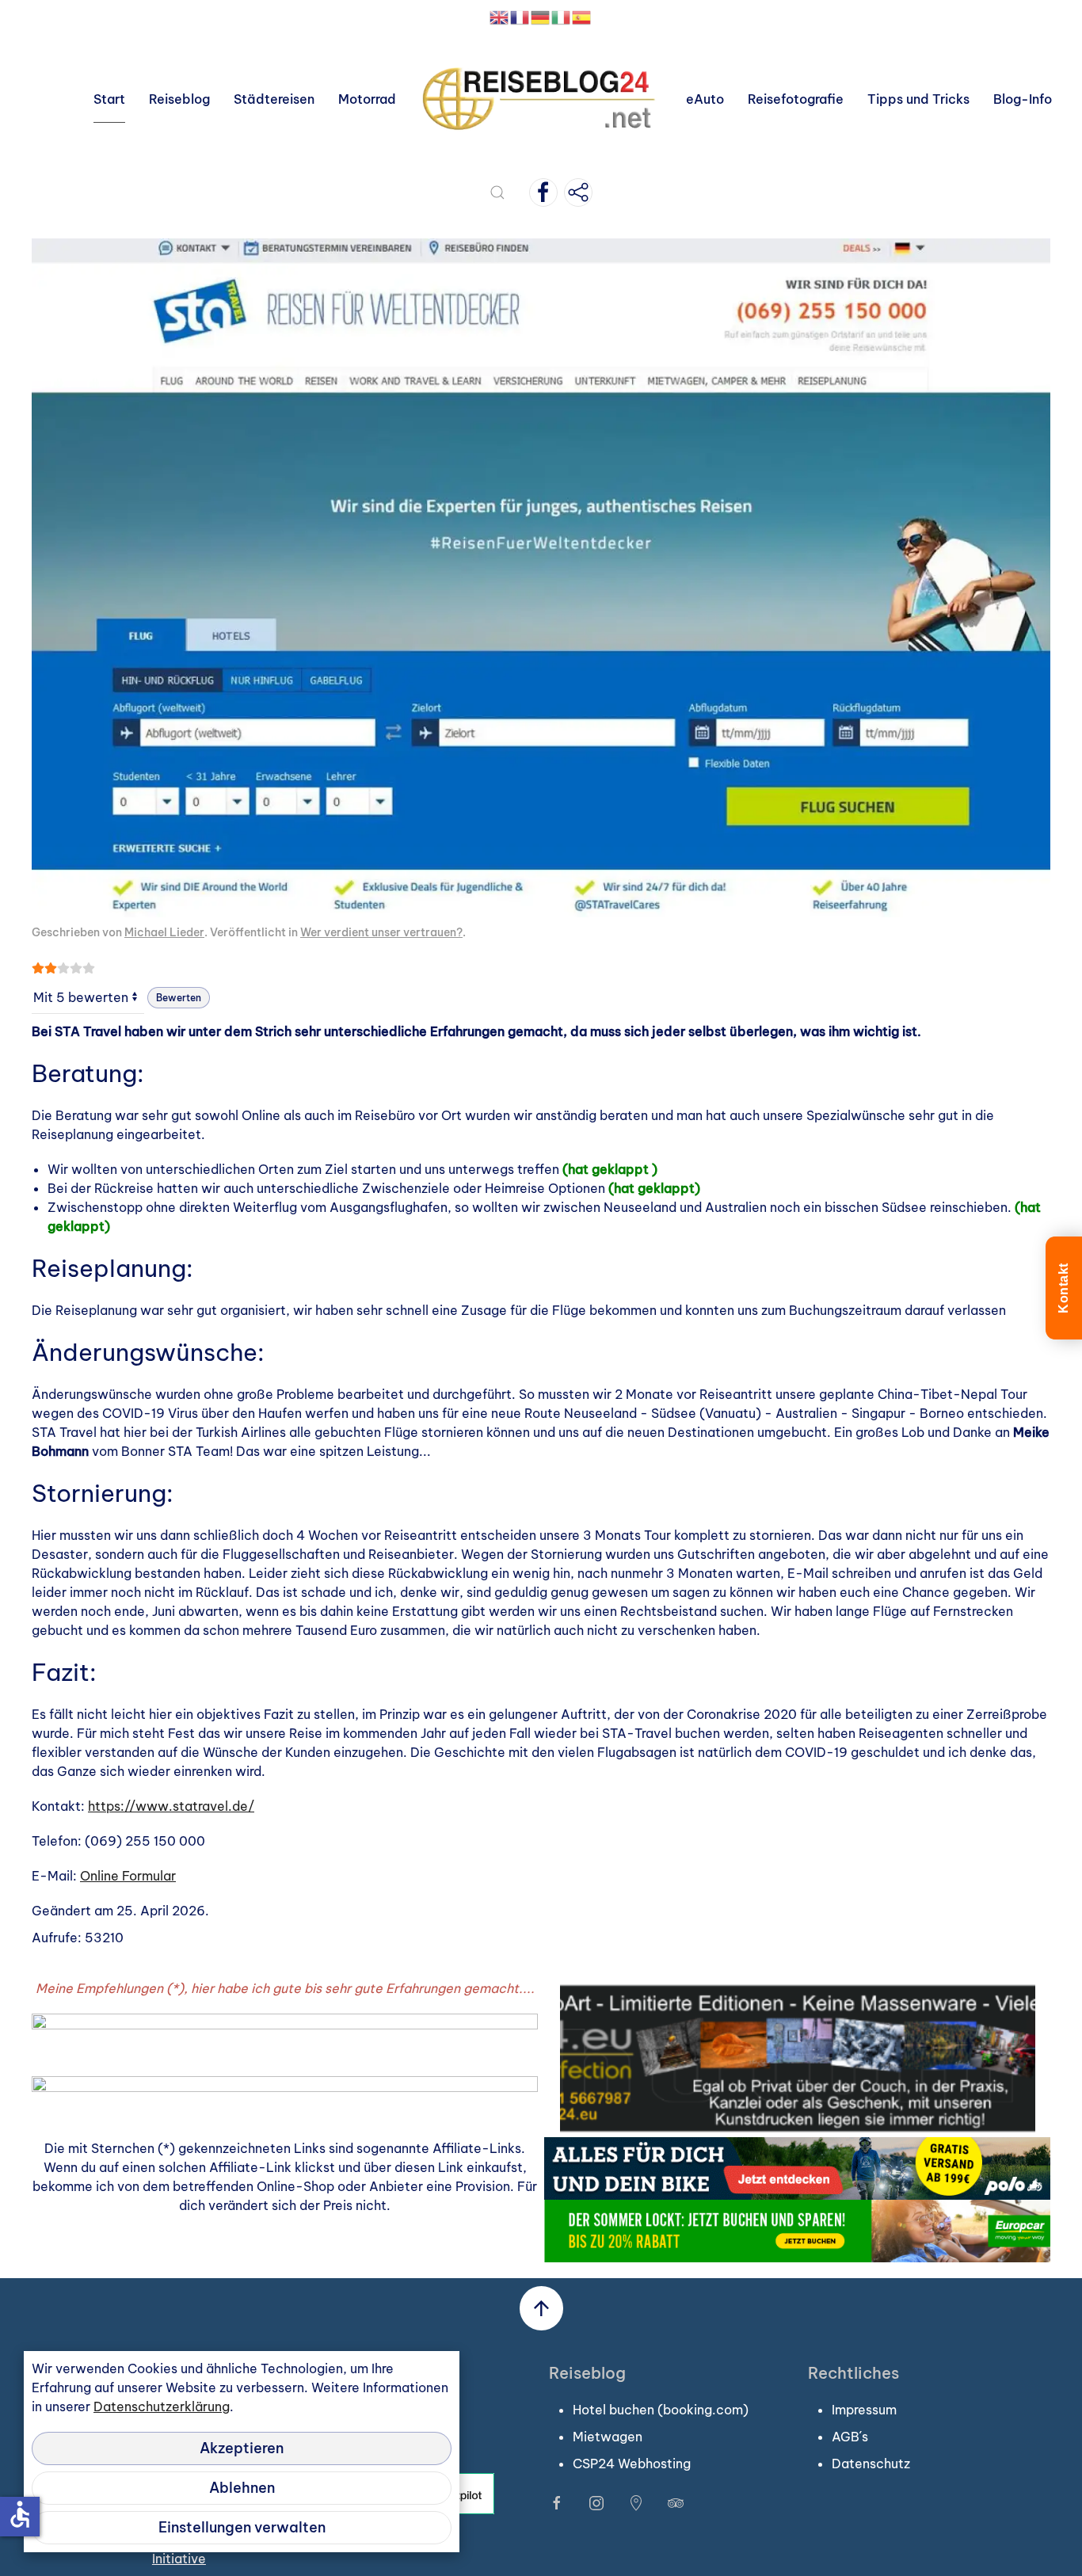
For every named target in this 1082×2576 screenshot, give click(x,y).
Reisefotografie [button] (796, 99)
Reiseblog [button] (179, 99)
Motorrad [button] (367, 99)
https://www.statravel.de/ (171, 1806)
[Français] (520, 17)
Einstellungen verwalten (242, 2527)
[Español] (582, 17)
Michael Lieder (164, 932)
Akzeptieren (242, 2448)
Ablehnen (242, 2488)
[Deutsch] (541, 17)
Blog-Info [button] (1023, 99)
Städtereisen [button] (274, 99)
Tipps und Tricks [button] (918, 99)
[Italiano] (562, 17)
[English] (500, 17)
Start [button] (109, 99)
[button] (497, 192)
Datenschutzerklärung (162, 2406)
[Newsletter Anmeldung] (578, 192)
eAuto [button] (705, 99)
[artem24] (798, 2056)
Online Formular (128, 1876)
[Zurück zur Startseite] (541, 99)
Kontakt (1063, 1288)
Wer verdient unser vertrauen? (381, 932)
